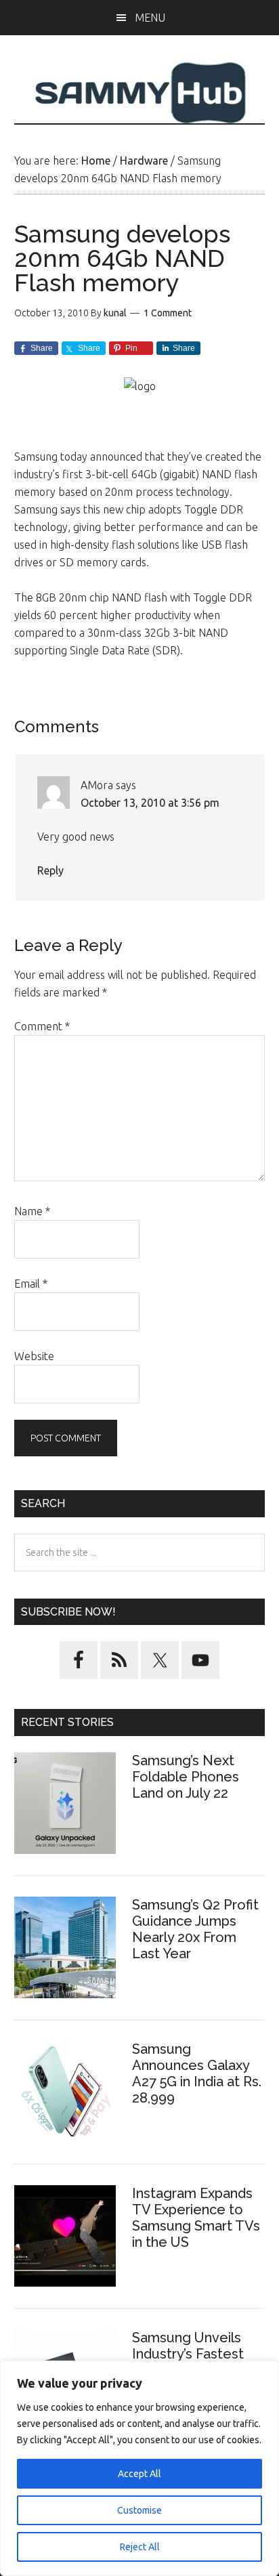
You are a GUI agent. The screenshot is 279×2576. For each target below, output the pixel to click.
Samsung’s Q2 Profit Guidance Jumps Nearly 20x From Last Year (195, 1929)
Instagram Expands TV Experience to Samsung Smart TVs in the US (196, 2218)
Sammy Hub (140, 93)
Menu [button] (150, 18)
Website (34, 1356)
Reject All (140, 2547)
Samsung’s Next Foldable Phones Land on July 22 (186, 1777)
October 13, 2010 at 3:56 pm (150, 803)
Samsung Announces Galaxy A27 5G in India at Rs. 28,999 (197, 2073)
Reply (50, 870)
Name (32, 1211)
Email (31, 1284)
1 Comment (168, 313)
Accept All (139, 2474)
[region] (139, 2468)
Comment (42, 1026)
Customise (139, 2510)
